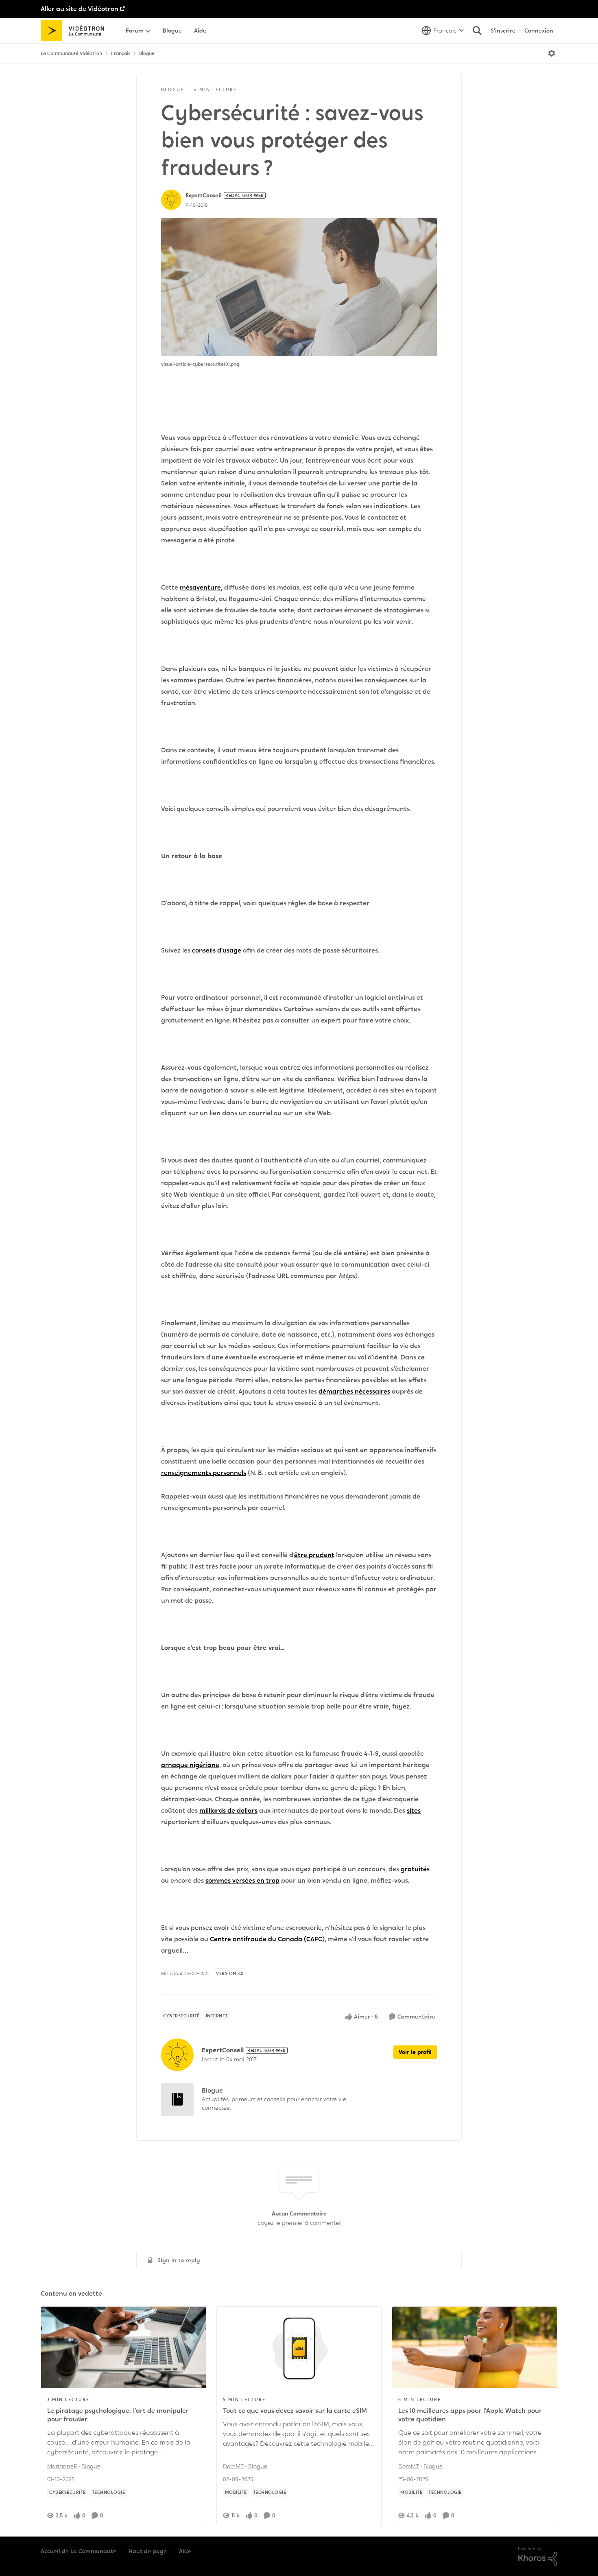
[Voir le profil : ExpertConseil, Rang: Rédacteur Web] (171, 200)
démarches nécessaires (354, 1391)
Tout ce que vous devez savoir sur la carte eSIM (295, 2411)
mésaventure (200, 587)
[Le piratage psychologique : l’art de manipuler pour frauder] (123, 2347)
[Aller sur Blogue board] (177, 2100)
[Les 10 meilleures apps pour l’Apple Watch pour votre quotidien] (475, 2347)
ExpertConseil (204, 195)
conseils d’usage (217, 950)
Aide (185, 2551)
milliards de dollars (228, 1810)
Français (121, 53)
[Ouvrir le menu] (552, 53)
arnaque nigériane (190, 1765)
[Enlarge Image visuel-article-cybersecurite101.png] (299, 287)
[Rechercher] (477, 31)
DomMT (233, 2466)
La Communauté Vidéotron (71, 53)
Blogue (147, 53)
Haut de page (148, 2551)
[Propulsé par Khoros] (538, 2556)
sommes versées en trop (242, 1880)
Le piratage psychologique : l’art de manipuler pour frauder (118, 2415)
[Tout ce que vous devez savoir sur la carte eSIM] (299, 2347)
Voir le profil (415, 2052)
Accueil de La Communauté (79, 2551)
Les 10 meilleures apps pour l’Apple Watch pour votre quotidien (470, 2415)
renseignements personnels (204, 1473)
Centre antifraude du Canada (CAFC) (267, 1939)
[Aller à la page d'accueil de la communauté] (75, 31)
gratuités (415, 1869)
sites (414, 1810)
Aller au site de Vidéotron (80, 9)
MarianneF (62, 2466)
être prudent (314, 1555)
